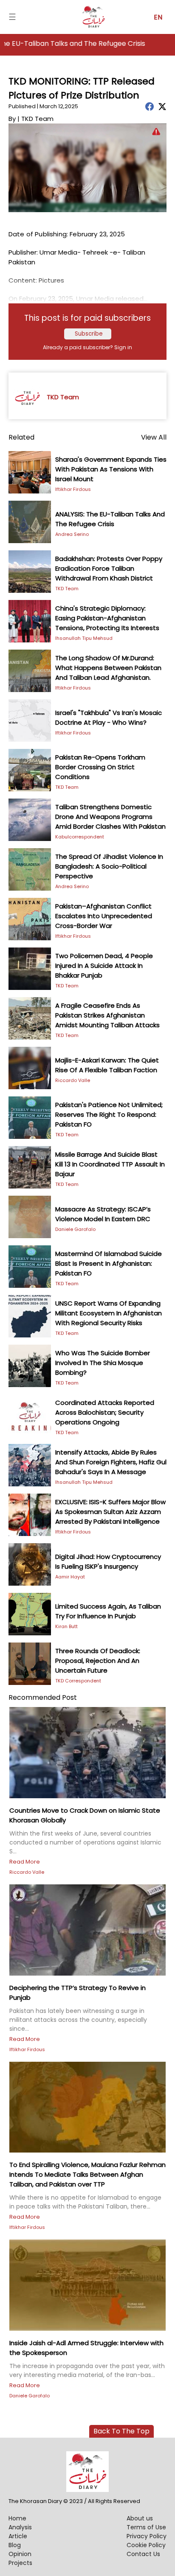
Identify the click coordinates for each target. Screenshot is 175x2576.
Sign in (123, 347)
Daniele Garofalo (75, 1229)
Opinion (20, 2554)
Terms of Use (146, 2527)
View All (154, 437)
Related (21, 437)
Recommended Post (43, 1697)
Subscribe (89, 334)
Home (17, 2518)
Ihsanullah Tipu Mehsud (84, 638)
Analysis (20, 2527)
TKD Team (67, 589)
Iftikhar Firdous (73, 489)
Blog (15, 2545)
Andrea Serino (72, 534)
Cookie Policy (146, 2545)
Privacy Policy (147, 2536)
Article (18, 2536)
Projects (20, 2563)
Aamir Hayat (70, 1577)
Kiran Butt (66, 1626)
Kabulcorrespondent (80, 837)
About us (140, 2518)
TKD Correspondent (78, 1681)
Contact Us (143, 2554)
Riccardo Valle (73, 1080)
